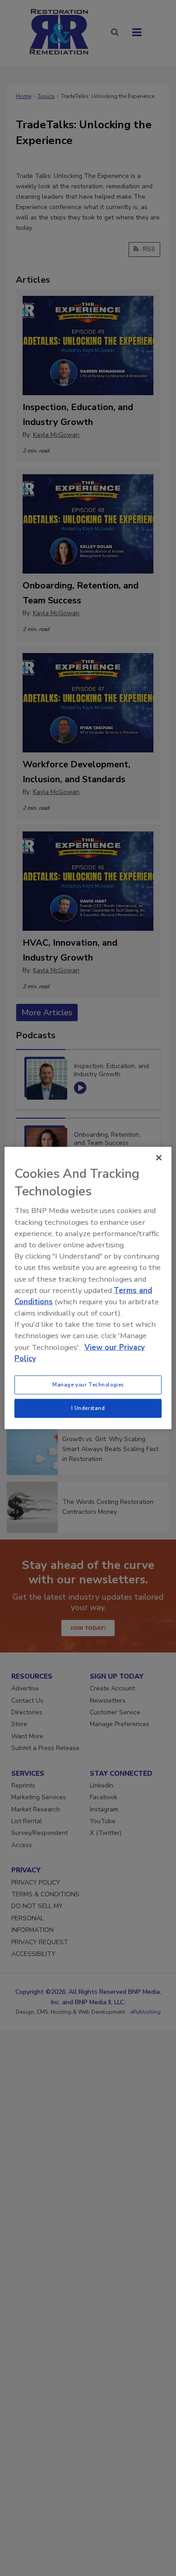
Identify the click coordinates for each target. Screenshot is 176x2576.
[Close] (159, 1158)
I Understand (88, 1408)
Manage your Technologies (88, 1385)
